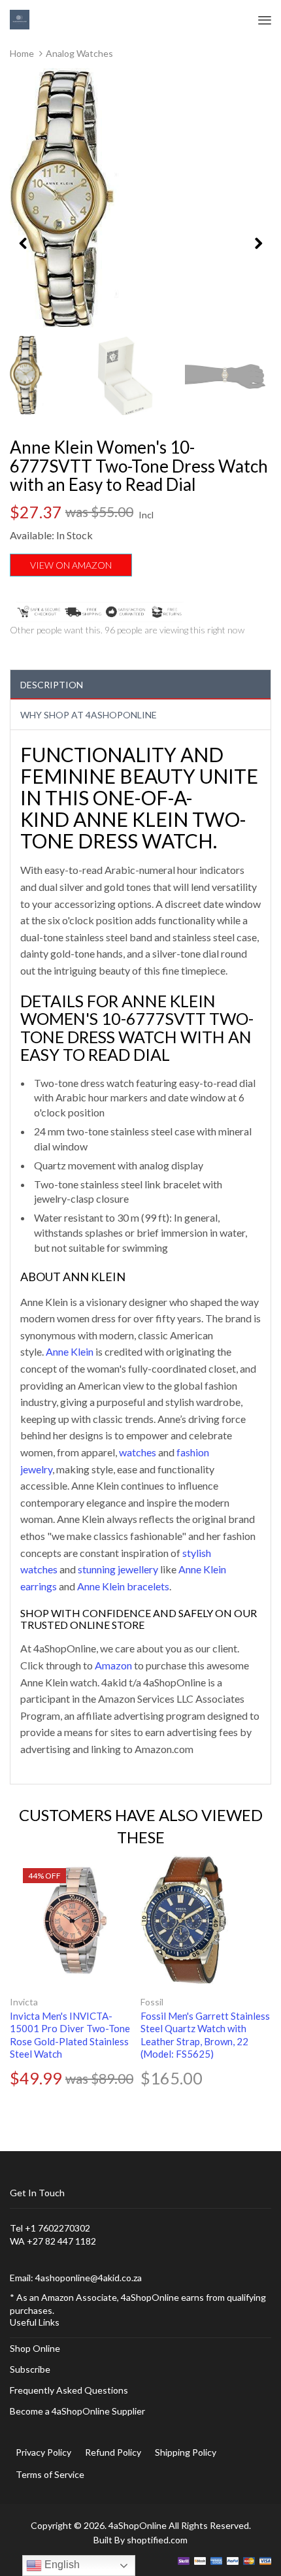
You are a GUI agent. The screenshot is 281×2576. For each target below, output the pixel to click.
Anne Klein (70, 1351)
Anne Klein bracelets (123, 1586)
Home (22, 53)
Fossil (152, 2002)
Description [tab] (52, 685)
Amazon (113, 1665)
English (61, 2565)
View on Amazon (71, 565)
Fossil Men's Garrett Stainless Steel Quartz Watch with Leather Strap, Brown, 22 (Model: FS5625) (205, 2035)
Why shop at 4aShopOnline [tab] (89, 715)
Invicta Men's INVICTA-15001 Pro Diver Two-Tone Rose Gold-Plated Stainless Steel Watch (70, 2035)
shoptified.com (157, 2540)
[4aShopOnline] (20, 19)
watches (138, 1452)
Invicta (24, 2002)
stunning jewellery (118, 1569)
